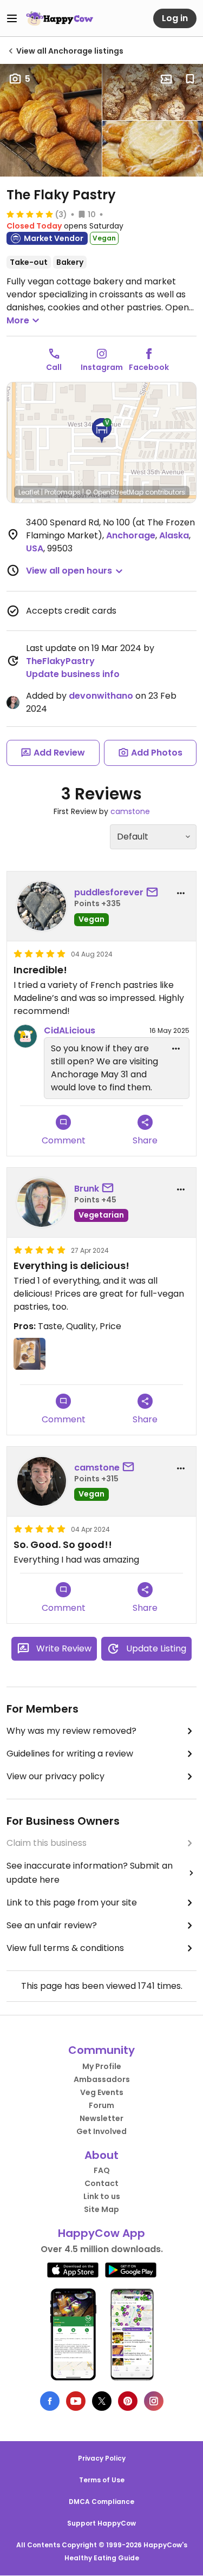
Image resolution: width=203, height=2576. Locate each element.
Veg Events (102, 2092)
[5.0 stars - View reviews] (30, 214)
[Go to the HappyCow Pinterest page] (128, 2401)
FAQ (102, 2170)
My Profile (102, 2066)
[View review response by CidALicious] (25, 1036)
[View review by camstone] (42, 1481)
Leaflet (29, 492)
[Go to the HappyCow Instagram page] (154, 2401)
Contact (101, 2183)
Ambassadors (102, 2079)
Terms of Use (102, 2480)
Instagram (102, 367)
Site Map (101, 2209)
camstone (130, 811)
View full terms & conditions (65, 1948)
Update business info (73, 674)
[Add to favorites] (190, 79)
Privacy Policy (102, 2458)
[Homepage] (60, 18)
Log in (175, 18)
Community (101, 2050)
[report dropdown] (181, 893)
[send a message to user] (154, 893)
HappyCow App (101, 2233)
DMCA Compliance (101, 2502)
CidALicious (70, 1030)
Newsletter (101, 2118)
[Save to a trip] (166, 79)
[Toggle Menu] (12, 18)
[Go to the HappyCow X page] (102, 2401)
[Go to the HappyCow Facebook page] (50, 2401)
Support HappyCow (101, 2523)
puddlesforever (109, 892)
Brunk (87, 1189)
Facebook (149, 367)
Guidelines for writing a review (70, 1754)
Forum (101, 2105)
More (18, 320)
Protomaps (63, 492)
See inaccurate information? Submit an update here (90, 1873)
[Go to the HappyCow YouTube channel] (76, 2401)
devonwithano (101, 696)
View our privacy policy (55, 1776)
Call (54, 367)
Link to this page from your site (72, 1902)
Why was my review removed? (71, 1731)
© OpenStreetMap (114, 492)
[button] (102, 431)
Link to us (102, 2196)
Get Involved (101, 2131)
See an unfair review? (52, 1925)
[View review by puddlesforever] (42, 906)
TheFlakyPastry (60, 661)
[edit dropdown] (176, 1049)
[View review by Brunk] (42, 1202)
